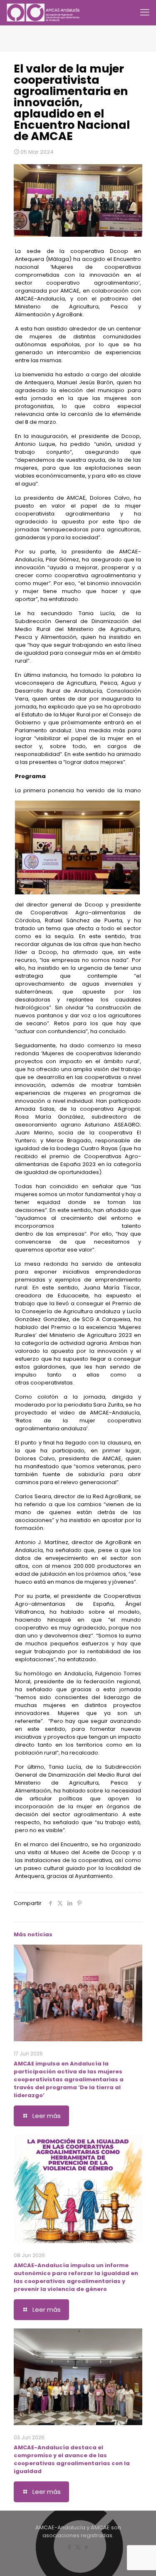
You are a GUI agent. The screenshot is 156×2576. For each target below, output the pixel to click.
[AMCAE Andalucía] (44, 13)
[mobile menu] (145, 13)
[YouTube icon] (87, 2547)
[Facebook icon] (69, 2547)
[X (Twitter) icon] (78, 2547)
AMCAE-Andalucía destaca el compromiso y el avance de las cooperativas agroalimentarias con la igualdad (72, 2459)
